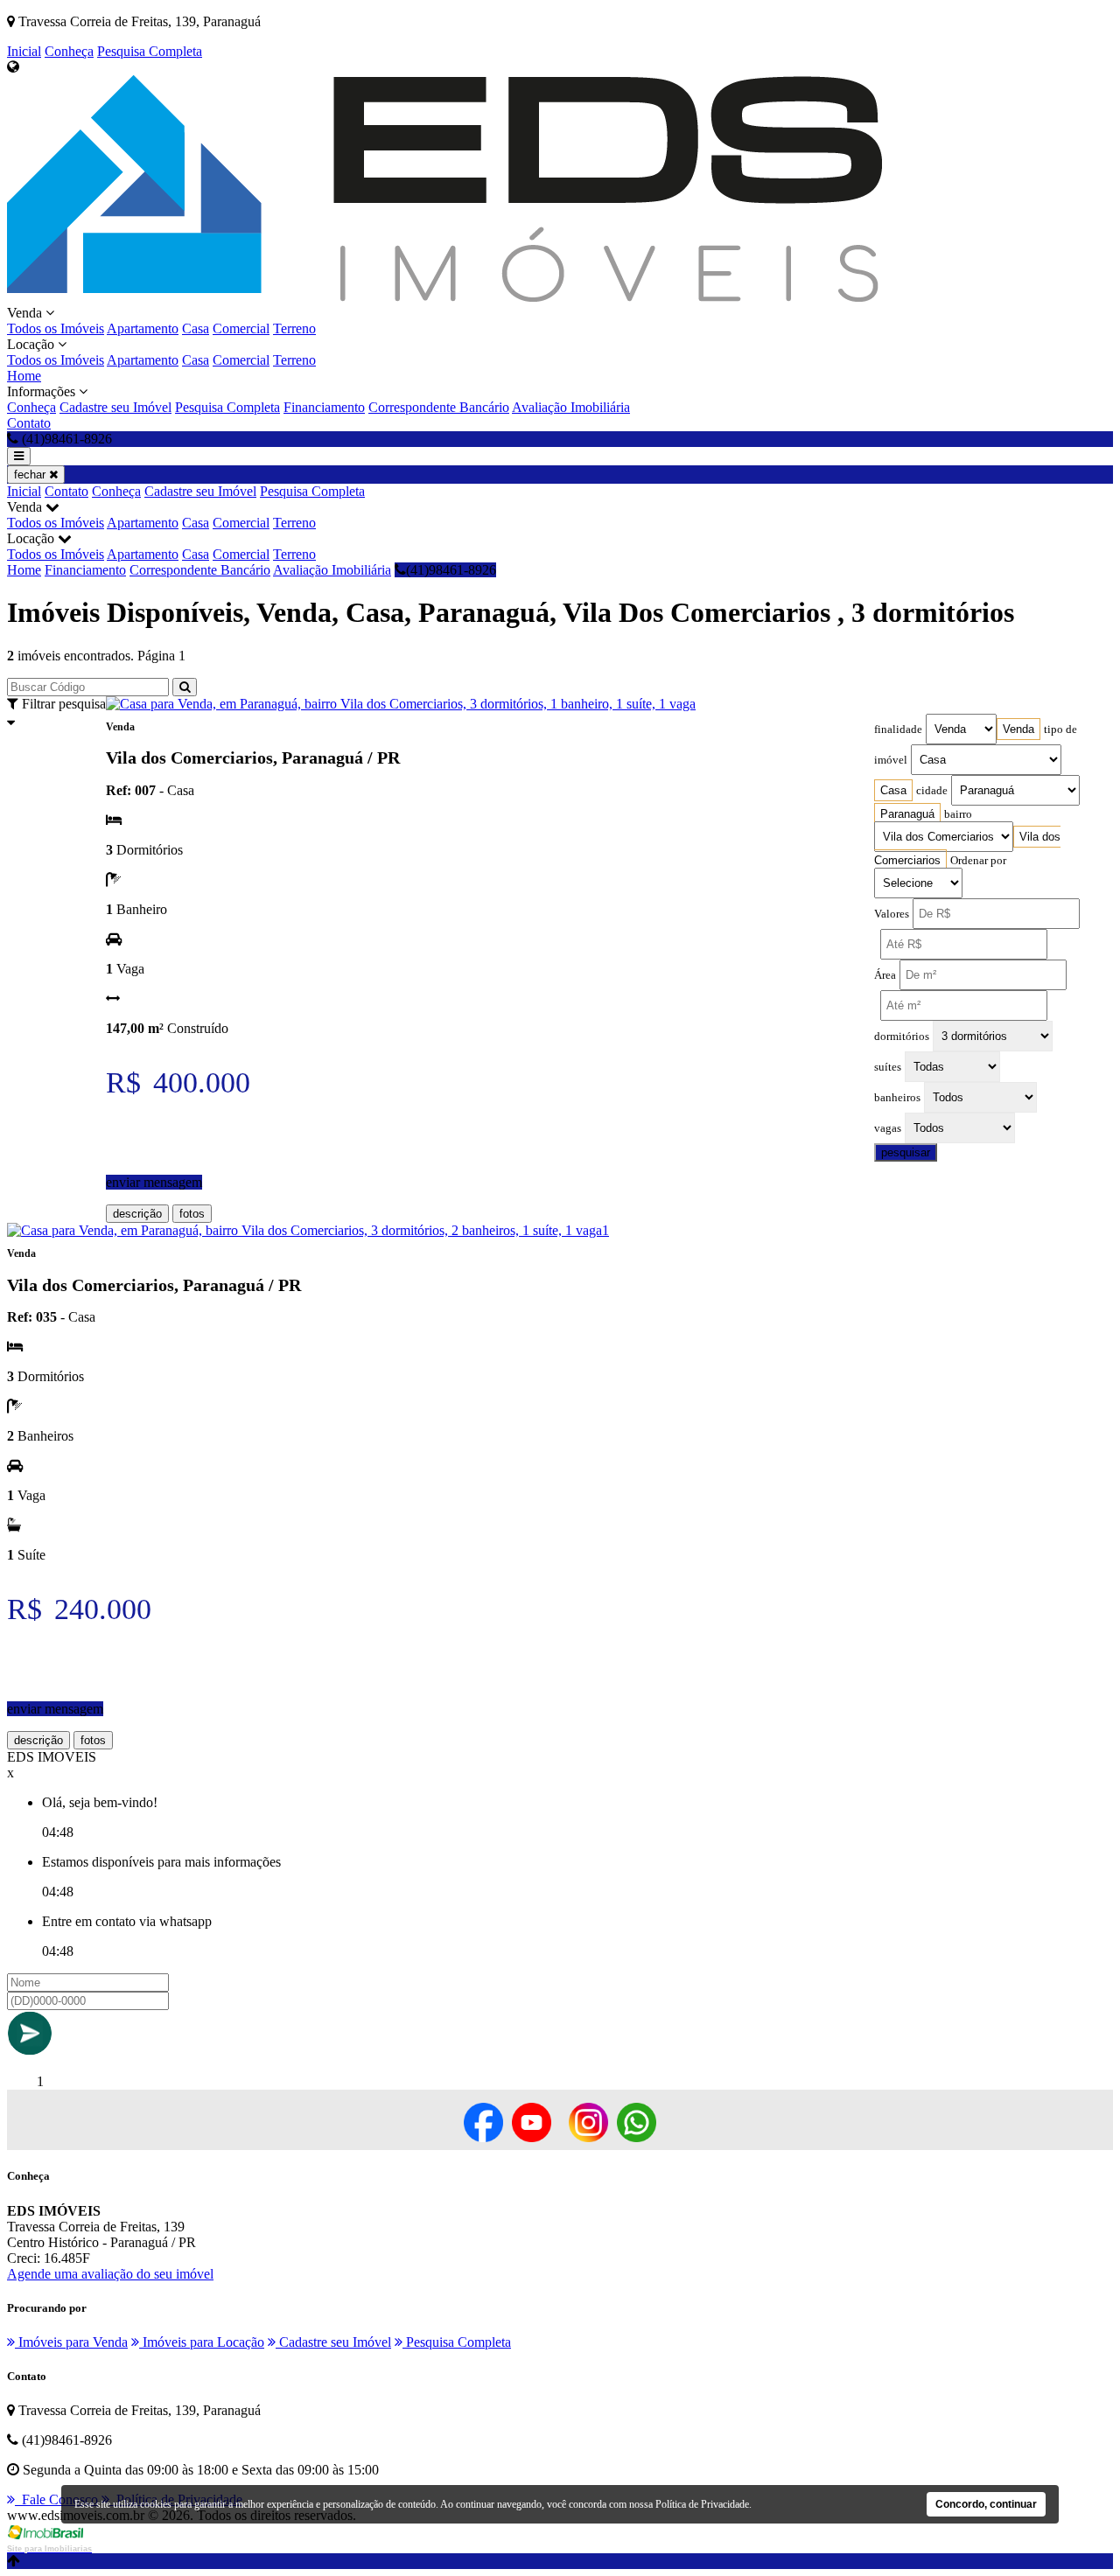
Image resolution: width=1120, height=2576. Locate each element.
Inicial (24, 51)
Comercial (241, 328)
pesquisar (906, 1152)
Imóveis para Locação (202, 2342)
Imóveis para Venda (71, 2342)
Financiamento (324, 407)
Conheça (69, 51)
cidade (932, 791)
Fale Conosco (56, 2499)
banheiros (897, 1098)
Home (24, 376)
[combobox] (1018, 729)
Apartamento (143, 328)
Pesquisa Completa (150, 51)
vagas (888, 1128)
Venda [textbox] (1018, 729)
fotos (192, 1214)
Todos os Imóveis (56, 328)
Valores (892, 914)
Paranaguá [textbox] (907, 814)
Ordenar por (978, 861)
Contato (29, 423)
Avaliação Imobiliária (571, 407)
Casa (196, 328)
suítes (888, 1067)
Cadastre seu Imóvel (115, 407)
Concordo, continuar (986, 2504)
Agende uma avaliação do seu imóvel (110, 2274)
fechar (31, 475)
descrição (137, 1214)
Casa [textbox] (893, 790)
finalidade (898, 730)
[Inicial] (444, 297)
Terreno (294, 328)
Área (885, 975)
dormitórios (902, 1037)
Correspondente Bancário (439, 407)
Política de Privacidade (702, 2504)
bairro (958, 814)
